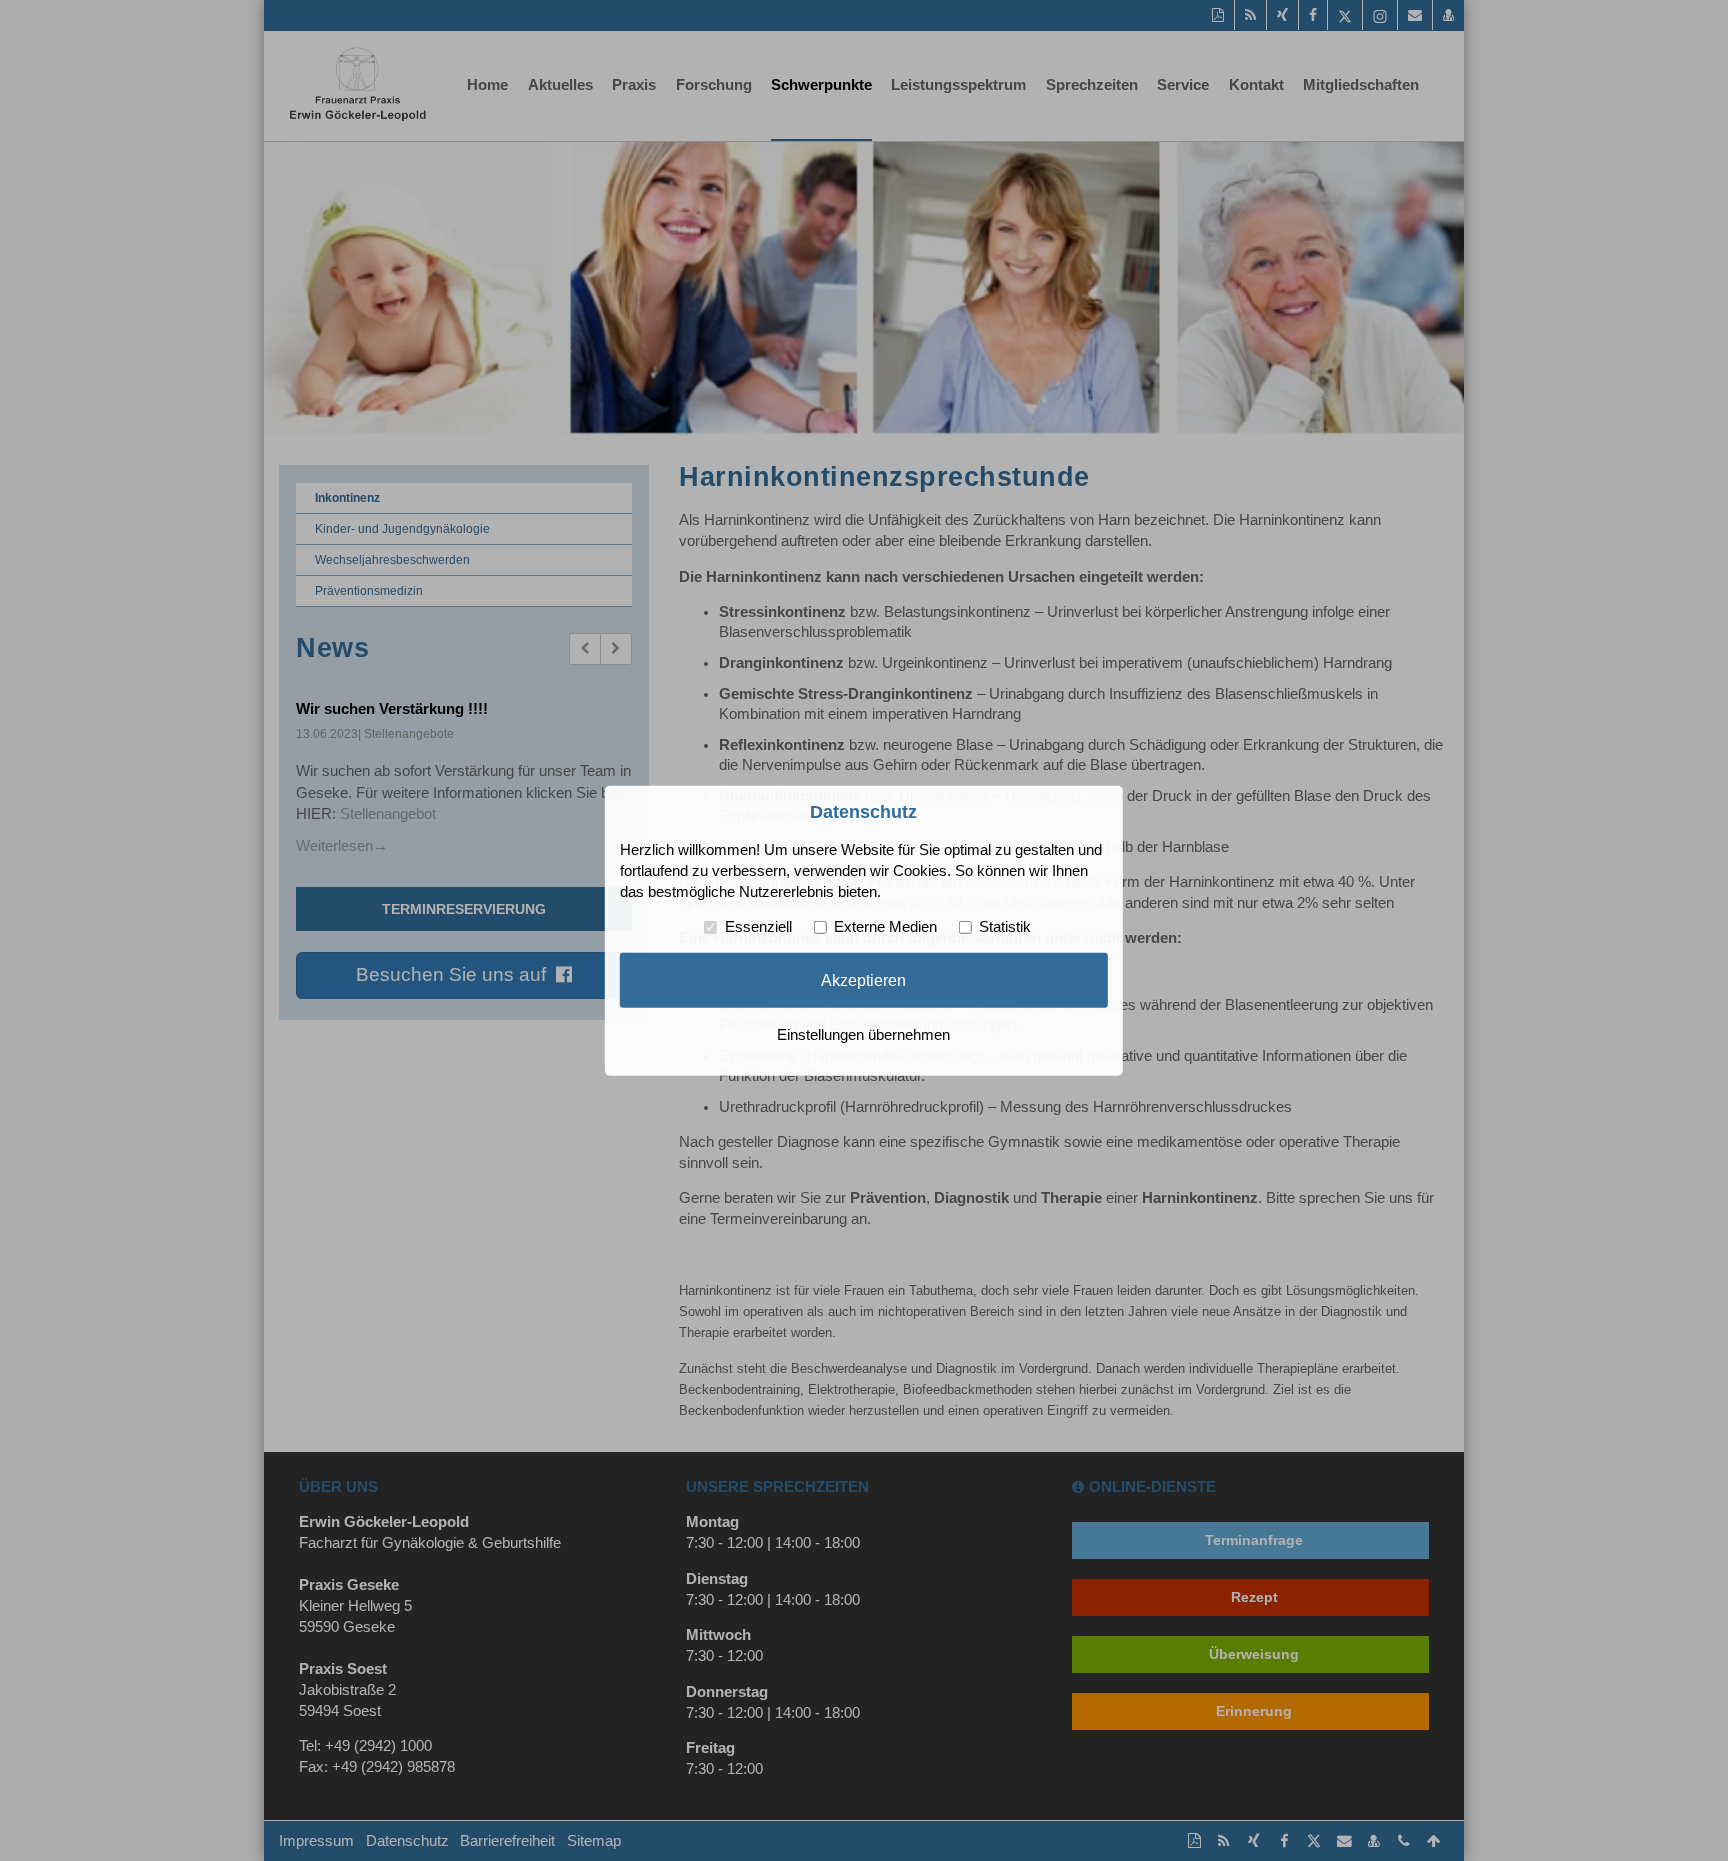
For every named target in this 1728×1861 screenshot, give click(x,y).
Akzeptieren (863, 980)
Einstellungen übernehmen (863, 1035)
